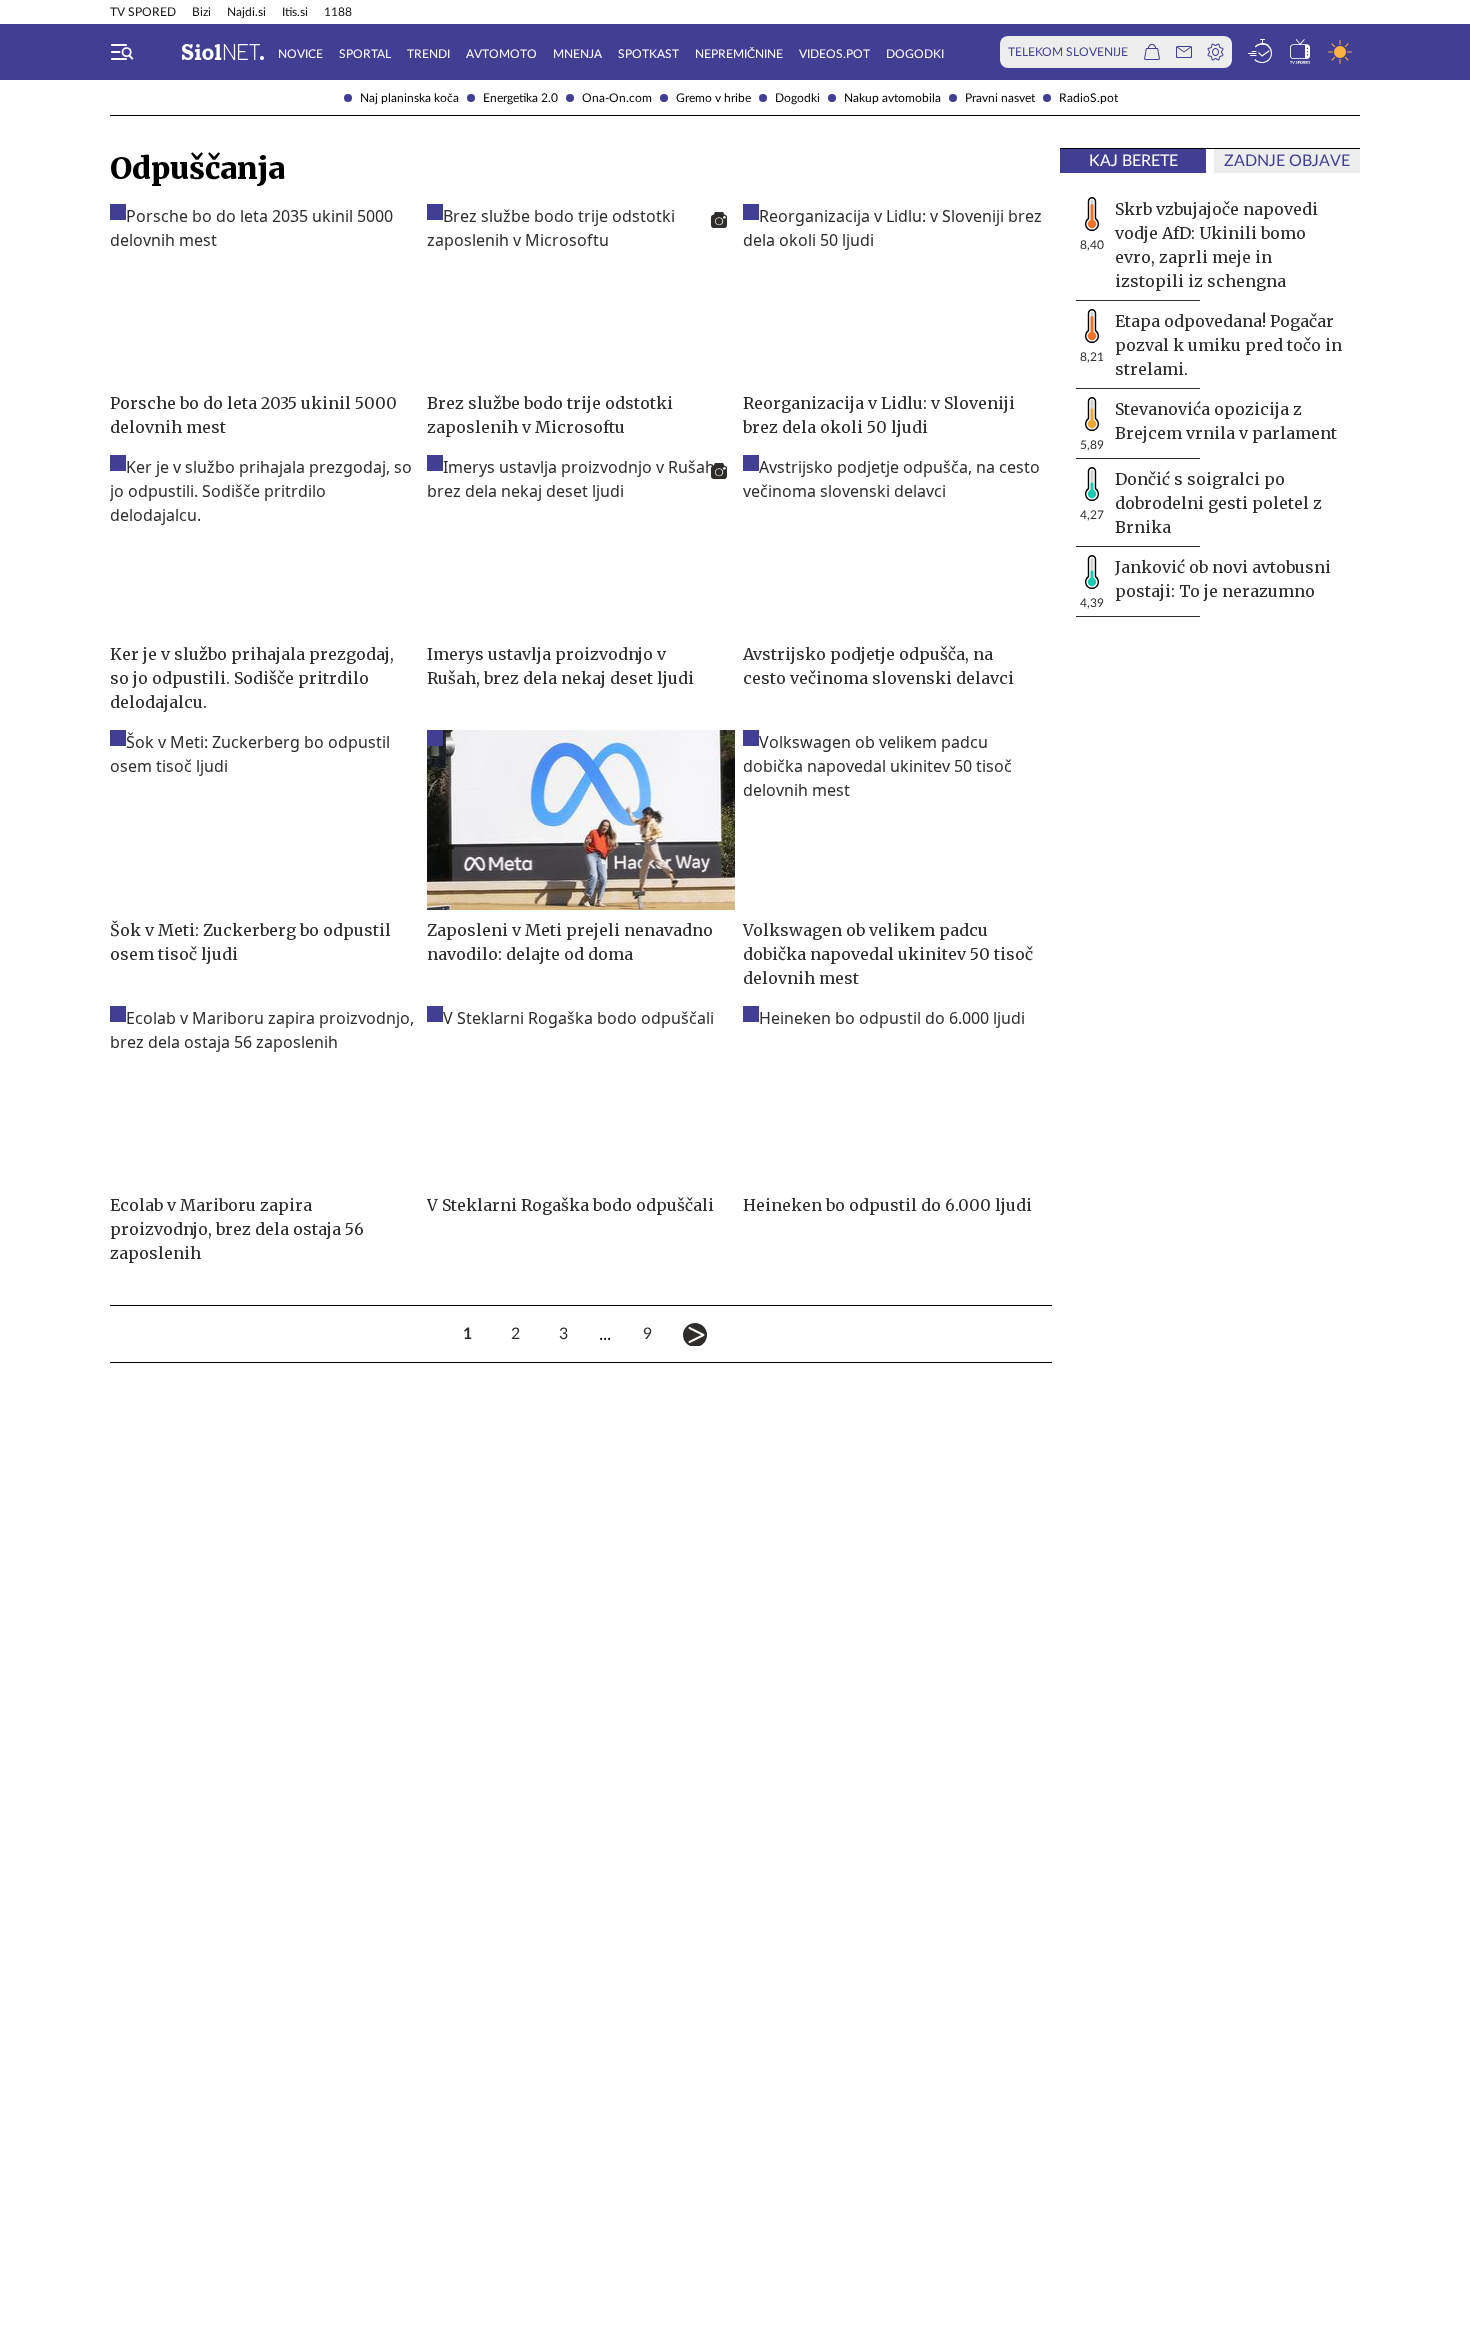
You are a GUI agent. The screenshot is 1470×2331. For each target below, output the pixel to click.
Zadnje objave (1287, 161)
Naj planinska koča (409, 98)
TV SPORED (143, 12)
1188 (338, 12)
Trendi (428, 54)
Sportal (365, 54)
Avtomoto (501, 54)
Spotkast (648, 54)
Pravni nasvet (1000, 98)
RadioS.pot (1088, 98)
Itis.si (295, 12)
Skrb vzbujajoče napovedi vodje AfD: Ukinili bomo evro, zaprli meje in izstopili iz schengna (1216, 245)
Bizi (201, 12)
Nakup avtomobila (892, 98)
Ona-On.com (617, 98)
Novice (300, 54)
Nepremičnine (739, 54)
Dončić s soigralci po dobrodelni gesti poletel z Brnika (1218, 503)
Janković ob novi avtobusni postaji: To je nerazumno (1223, 579)
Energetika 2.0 (520, 98)
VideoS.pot (834, 54)
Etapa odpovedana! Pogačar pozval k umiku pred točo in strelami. (1228, 345)
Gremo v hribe (713, 98)
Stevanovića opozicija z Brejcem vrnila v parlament (1226, 421)
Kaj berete (1133, 161)
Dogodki (797, 98)
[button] (122, 52)
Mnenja (577, 54)
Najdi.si (246, 12)
